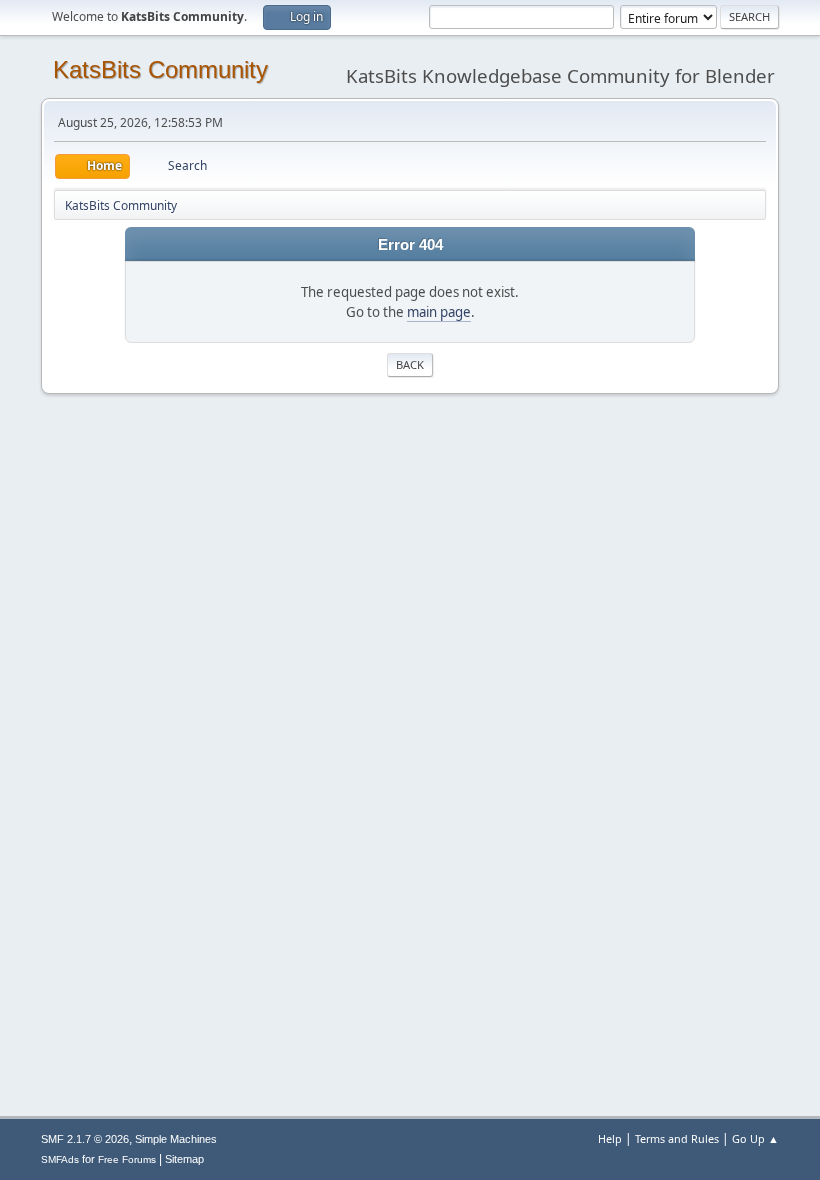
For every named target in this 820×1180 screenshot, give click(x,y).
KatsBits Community (160, 69)
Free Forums (127, 1159)
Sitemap (184, 1159)
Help (610, 1138)
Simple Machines (176, 1139)
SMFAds (60, 1159)
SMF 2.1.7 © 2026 (85, 1139)
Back (410, 364)
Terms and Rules (677, 1138)
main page (439, 312)
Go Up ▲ (755, 1138)
